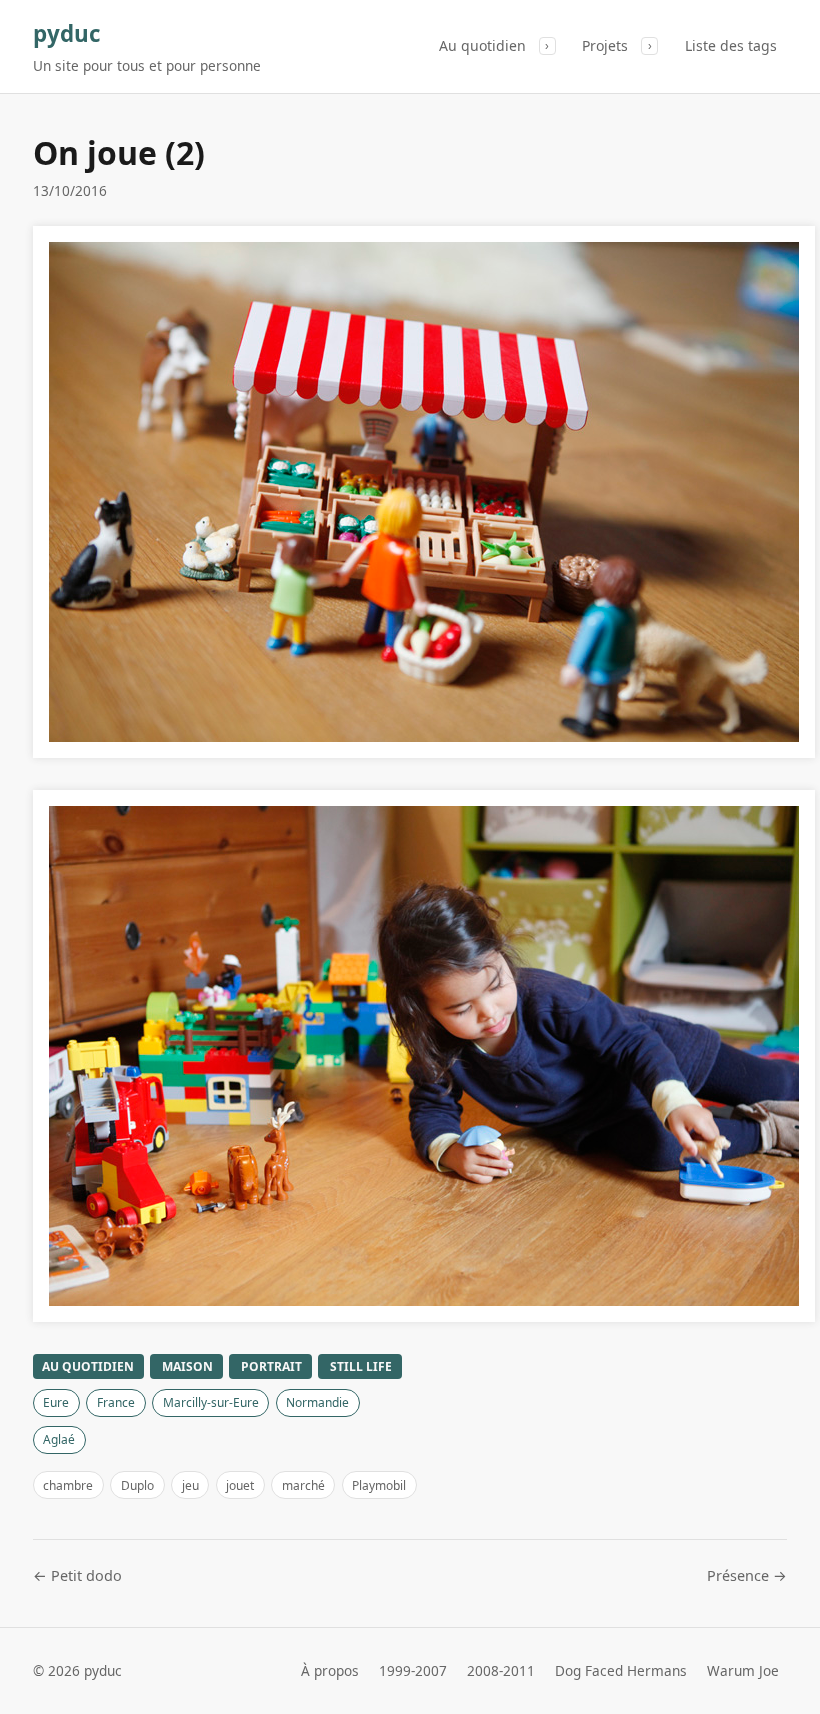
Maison (187, 1366)
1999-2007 (413, 1670)
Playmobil (379, 1485)
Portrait (271, 1366)
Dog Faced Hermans (621, 1670)
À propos (330, 1670)
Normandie (317, 1402)
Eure (56, 1402)
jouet (240, 1485)
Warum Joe (743, 1670)
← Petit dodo (77, 1575)
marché (303, 1485)
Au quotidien (482, 45)
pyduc (67, 33)
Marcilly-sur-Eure (211, 1402)
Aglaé (59, 1439)
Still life (361, 1366)
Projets (605, 45)
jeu (190, 1485)
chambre (68, 1485)
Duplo (137, 1485)
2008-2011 (501, 1670)
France (116, 1402)
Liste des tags (731, 45)
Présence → (747, 1575)
